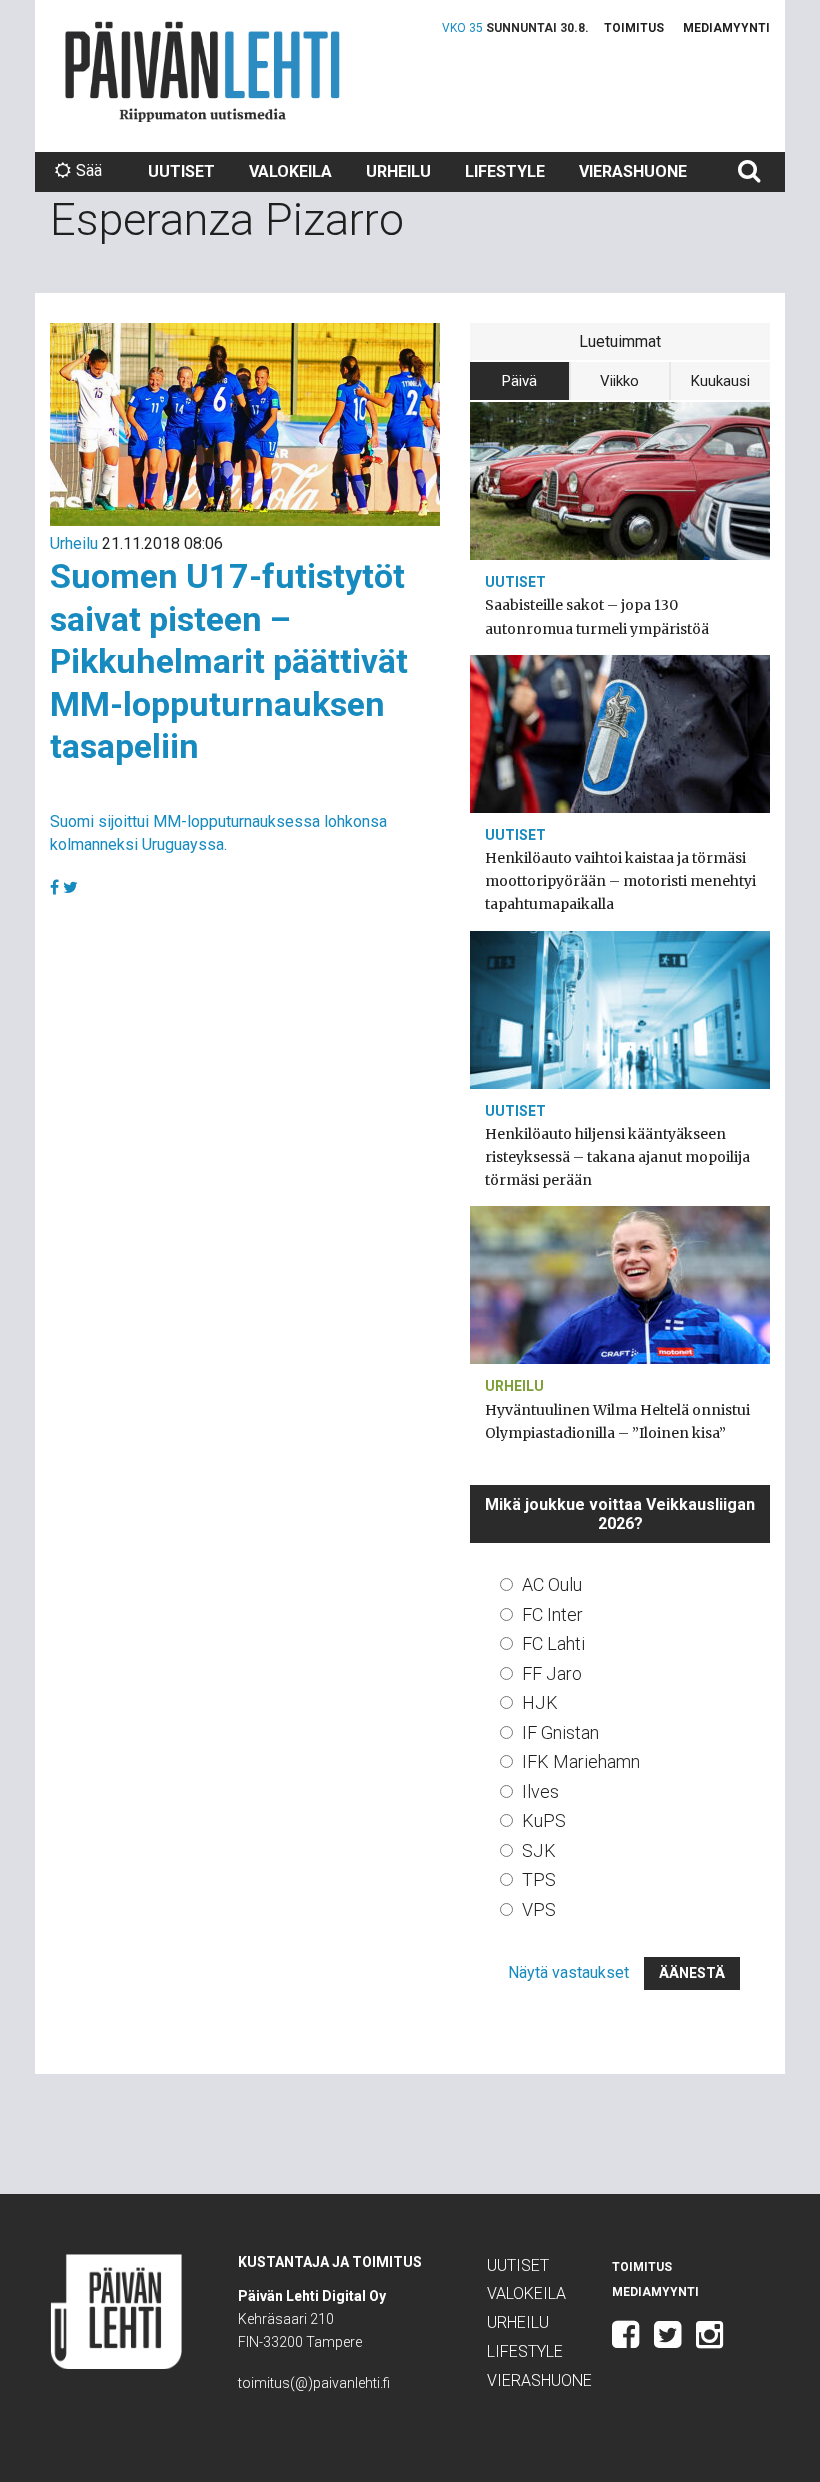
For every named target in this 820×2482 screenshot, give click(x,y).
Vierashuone (633, 171)
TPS (539, 1879)
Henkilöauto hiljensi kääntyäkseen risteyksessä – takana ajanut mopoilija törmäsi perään (617, 1157)
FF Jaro (552, 1673)
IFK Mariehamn (581, 1761)
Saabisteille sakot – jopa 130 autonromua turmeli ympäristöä (597, 616)
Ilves (540, 1791)
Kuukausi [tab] (720, 381)
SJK (539, 1850)
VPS (539, 1909)
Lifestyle (505, 171)
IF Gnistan (560, 1732)
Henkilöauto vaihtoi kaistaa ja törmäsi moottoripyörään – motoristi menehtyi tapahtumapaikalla (620, 881)
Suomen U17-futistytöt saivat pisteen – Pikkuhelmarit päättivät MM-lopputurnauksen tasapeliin (229, 661)
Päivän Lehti (202, 71)
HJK (540, 1702)
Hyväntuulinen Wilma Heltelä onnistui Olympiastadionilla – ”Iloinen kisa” (617, 1421)
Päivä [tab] (519, 381)
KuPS (544, 1820)
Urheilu (398, 171)
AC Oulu (552, 1584)
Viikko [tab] (619, 381)
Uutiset (181, 171)
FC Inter (552, 1614)
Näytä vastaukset (568, 1972)
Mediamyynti (726, 28)
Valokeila (290, 171)
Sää (89, 170)
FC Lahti (553, 1643)
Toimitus (634, 28)
